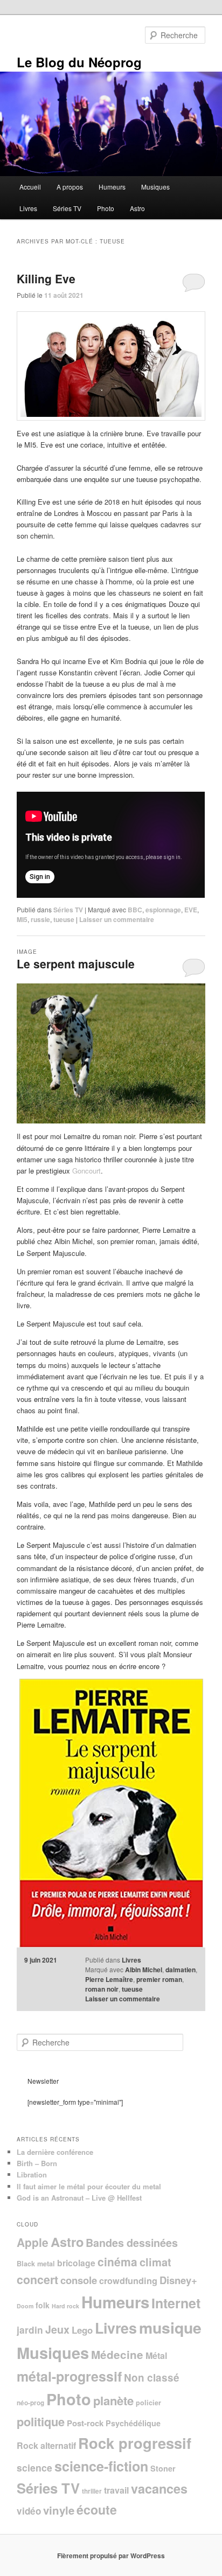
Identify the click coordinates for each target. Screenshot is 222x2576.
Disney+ (178, 2280)
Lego (82, 2330)
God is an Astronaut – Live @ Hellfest (79, 2198)
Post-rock (85, 2423)
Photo (106, 208)
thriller (92, 2491)
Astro (137, 208)
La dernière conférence (55, 2152)
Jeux (57, 2329)
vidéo (29, 2511)
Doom (25, 2306)
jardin (30, 2330)
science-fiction (101, 2466)
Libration (32, 2174)
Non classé (152, 2378)
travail (116, 2490)
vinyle (59, 2510)
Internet (176, 2303)
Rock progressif (135, 2443)
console (79, 2280)
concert (37, 2280)
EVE (191, 910)
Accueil (30, 187)
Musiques (155, 187)
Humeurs (112, 187)
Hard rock (65, 2306)
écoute (97, 2509)
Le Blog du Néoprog (79, 62)
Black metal (36, 2264)
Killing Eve (46, 278)
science (34, 2467)
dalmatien (181, 1970)
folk (43, 2305)
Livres (28, 208)
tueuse (64, 919)
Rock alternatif (46, 2445)
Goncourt (86, 1171)
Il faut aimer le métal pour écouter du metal (89, 2186)
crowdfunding (128, 2281)
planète (113, 2400)
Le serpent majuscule (76, 964)
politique (41, 2421)
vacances (159, 2488)
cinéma (117, 2261)
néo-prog (30, 2403)
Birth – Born (37, 2163)
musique (170, 2327)
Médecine (117, 2354)
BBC (135, 910)
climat (155, 2262)
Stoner (163, 2468)
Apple (33, 2242)
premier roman (159, 1979)
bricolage (76, 2263)
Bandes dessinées (132, 2243)
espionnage (163, 910)
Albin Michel (144, 1970)
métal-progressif (69, 2376)
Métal (156, 2355)
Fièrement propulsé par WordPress (111, 2556)
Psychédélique (133, 2423)
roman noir (102, 1989)
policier (148, 2403)
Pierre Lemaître (109, 1979)
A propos (70, 187)
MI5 (22, 919)
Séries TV (67, 208)
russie (40, 919)
